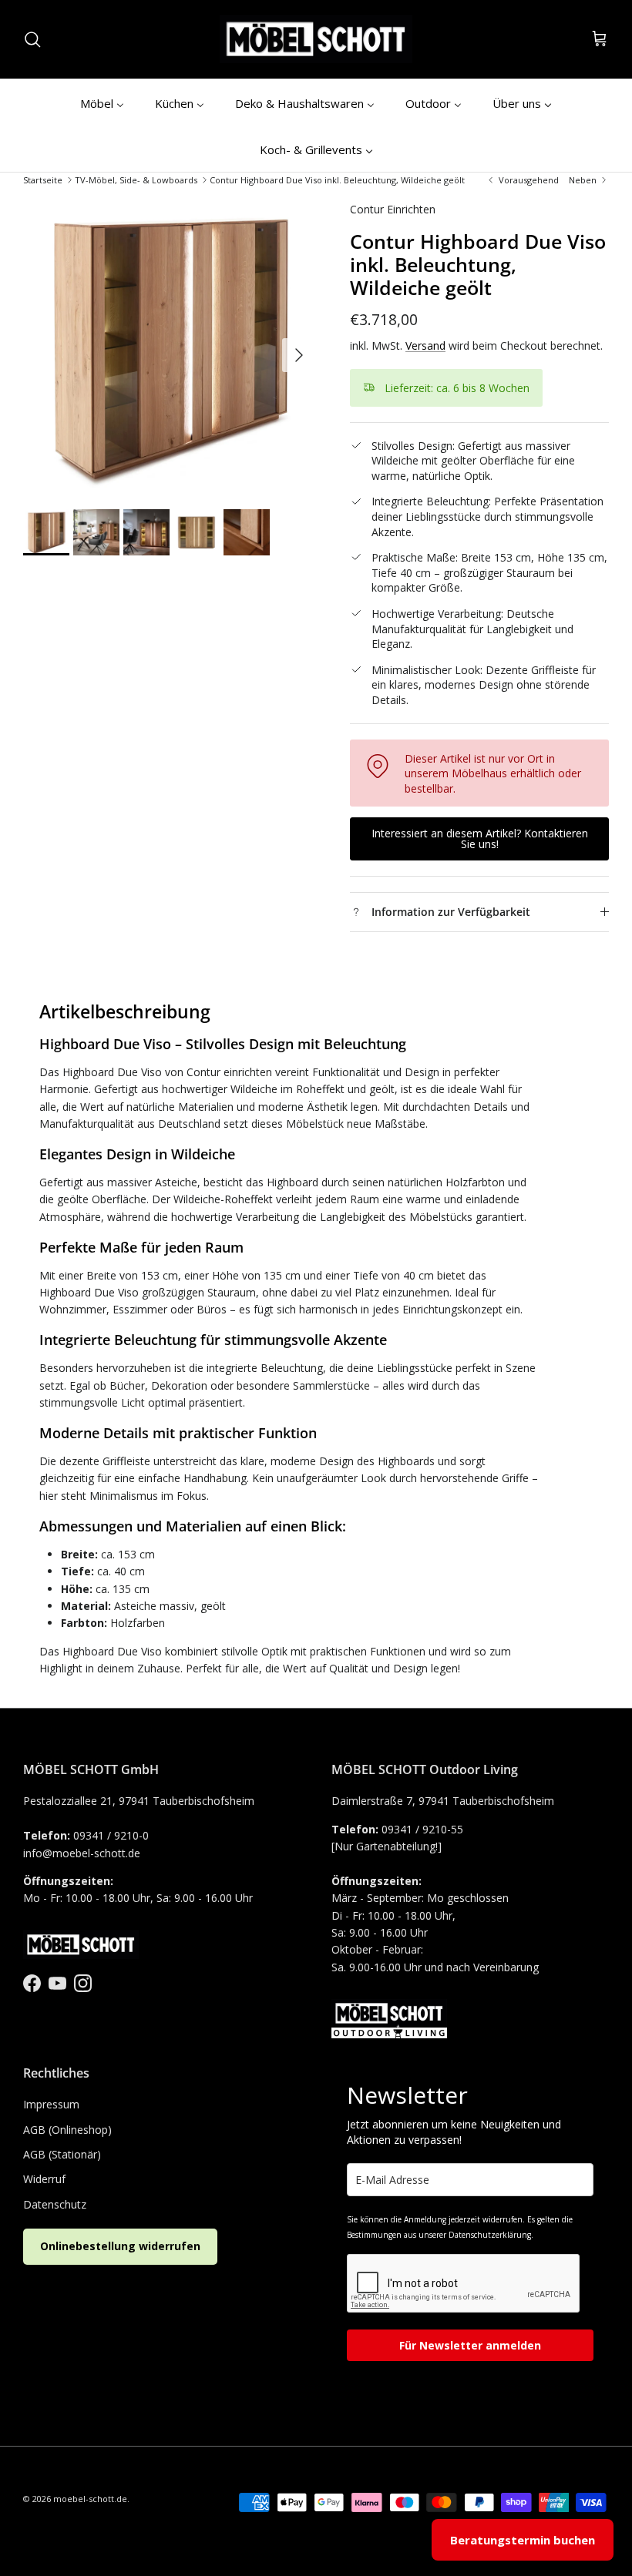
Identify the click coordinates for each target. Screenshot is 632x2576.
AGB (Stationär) (62, 2154)
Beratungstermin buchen (523, 2540)
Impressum (51, 2104)
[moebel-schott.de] (316, 39)
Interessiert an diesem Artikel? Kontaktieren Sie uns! (480, 839)
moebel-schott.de (90, 2499)
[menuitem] (102, 102)
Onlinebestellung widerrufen (120, 2246)
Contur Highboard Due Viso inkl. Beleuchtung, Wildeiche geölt (337, 180)
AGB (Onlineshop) (67, 2130)
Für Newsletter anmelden (470, 2345)
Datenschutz (55, 2204)
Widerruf (44, 2179)
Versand (425, 345)
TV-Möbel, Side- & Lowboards (136, 180)
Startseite (43, 180)
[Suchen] (32, 39)
